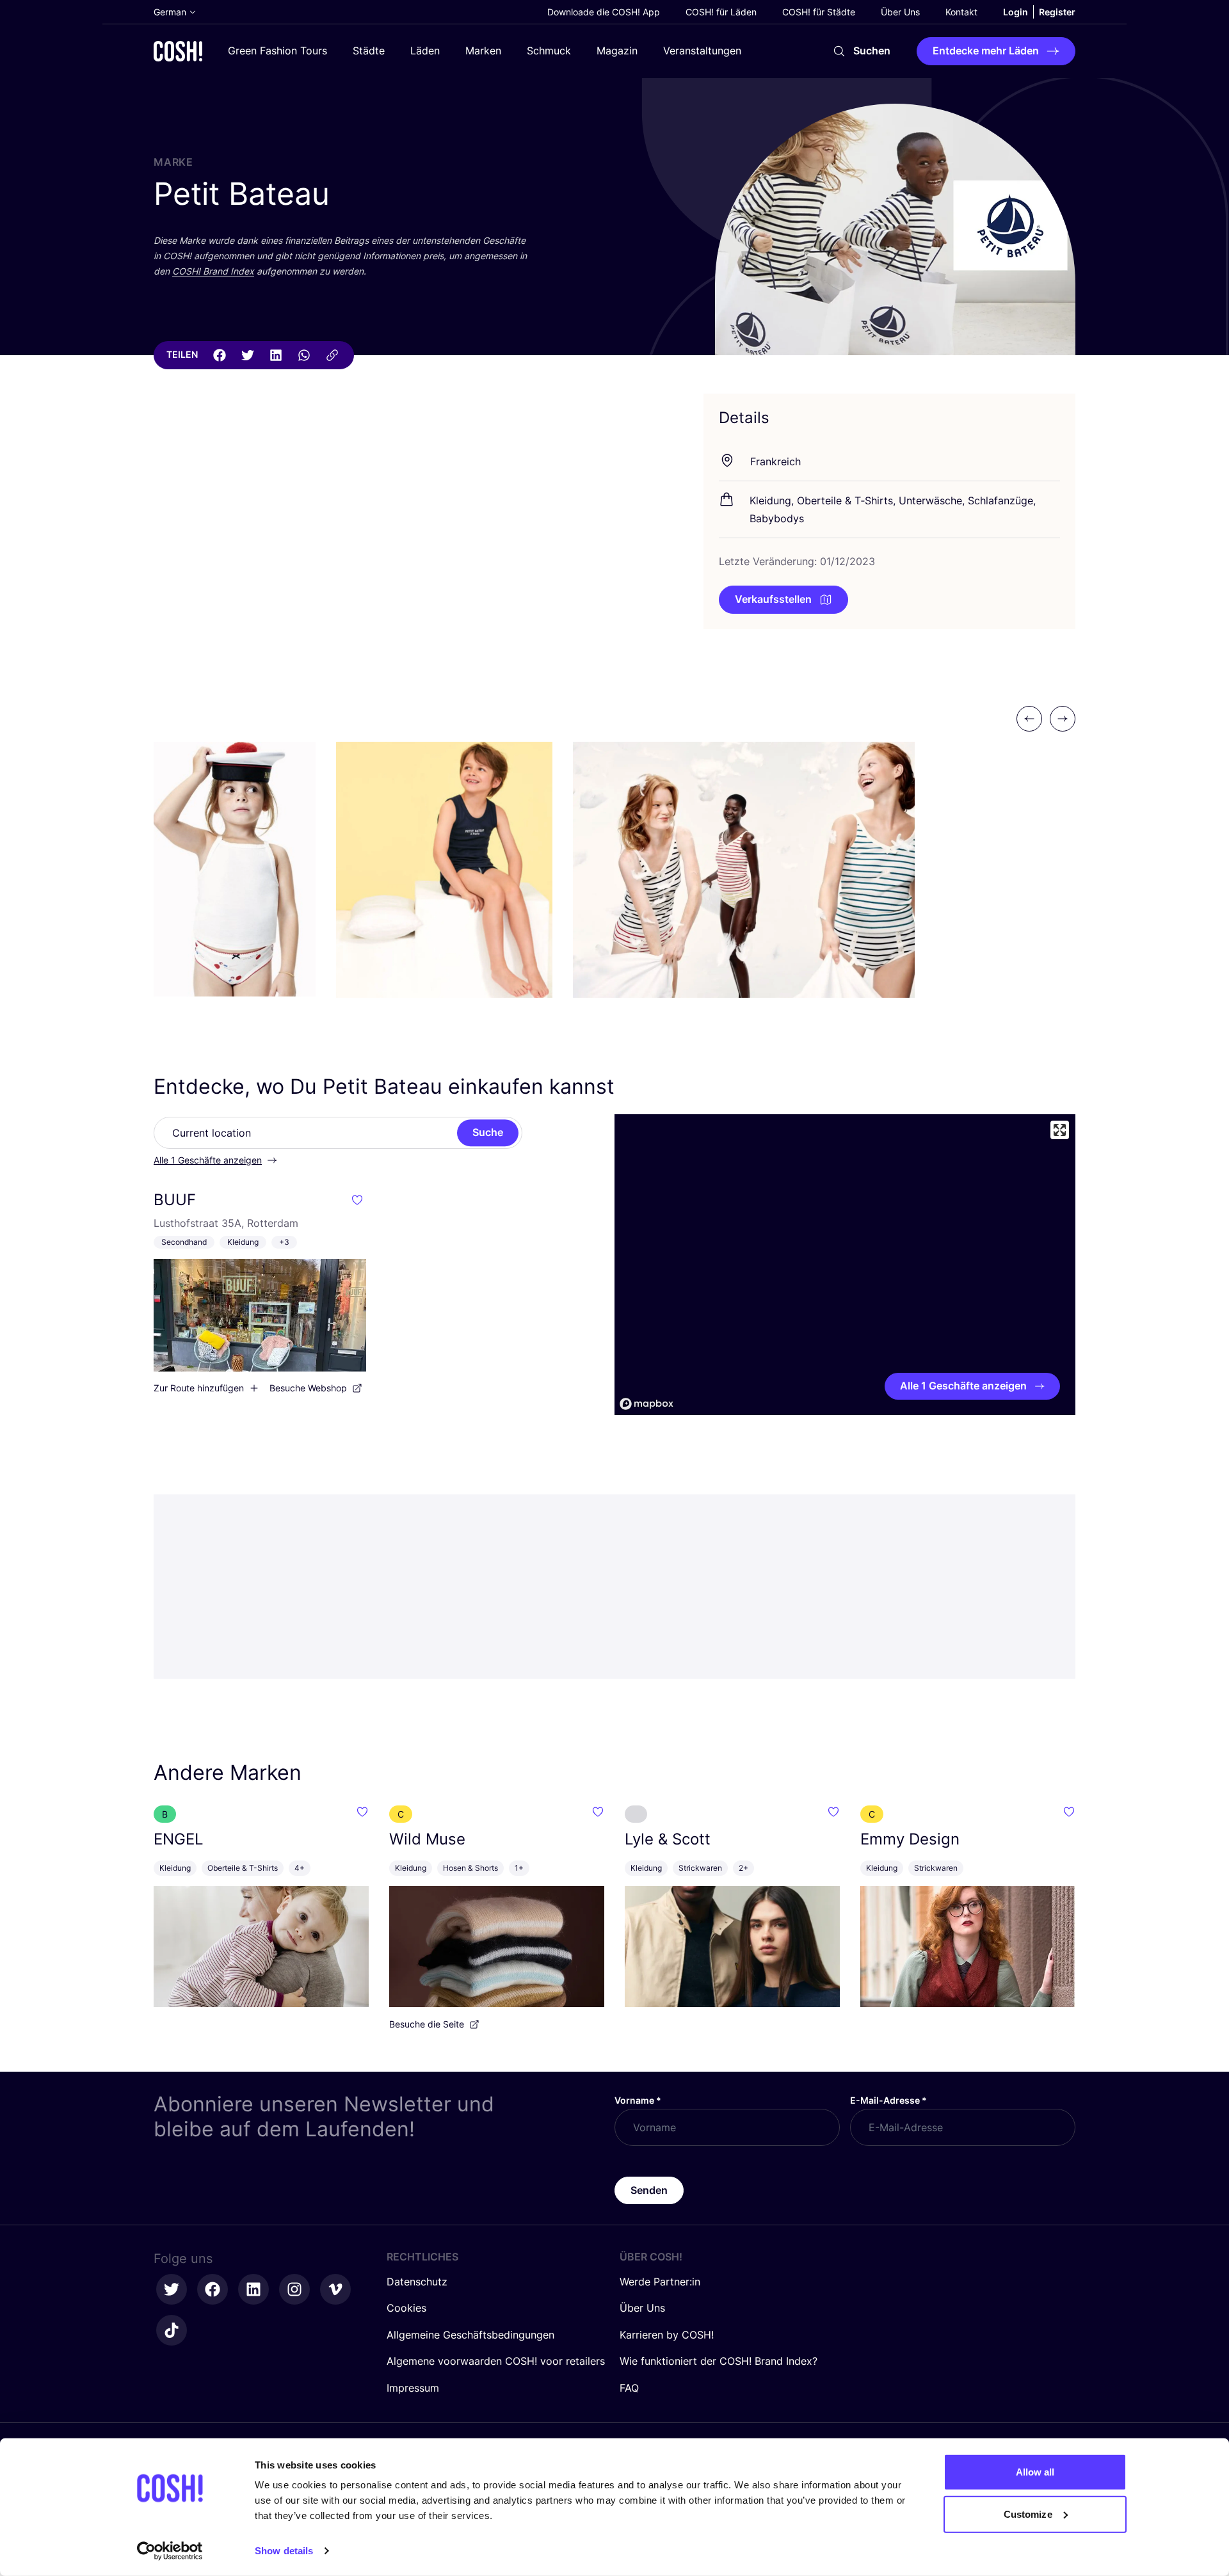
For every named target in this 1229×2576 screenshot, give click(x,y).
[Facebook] (220, 355)
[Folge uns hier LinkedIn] (253, 2289)
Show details (284, 2551)
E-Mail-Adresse (888, 2100)
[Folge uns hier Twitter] (172, 2289)
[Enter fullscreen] (1060, 1130)
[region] (845, 1265)
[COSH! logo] (178, 51)
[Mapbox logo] (647, 1404)
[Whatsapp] (304, 355)
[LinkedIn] (276, 355)
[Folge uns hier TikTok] (172, 2330)
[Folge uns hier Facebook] (213, 2289)
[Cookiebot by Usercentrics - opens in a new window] (170, 2551)
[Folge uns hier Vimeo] (335, 2289)
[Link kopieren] (332, 355)
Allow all (1035, 2472)
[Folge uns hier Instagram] (294, 2289)
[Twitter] (248, 355)
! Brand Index (213, 271)
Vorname (638, 2100)
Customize (1028, 2514)
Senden (649, 2190)
